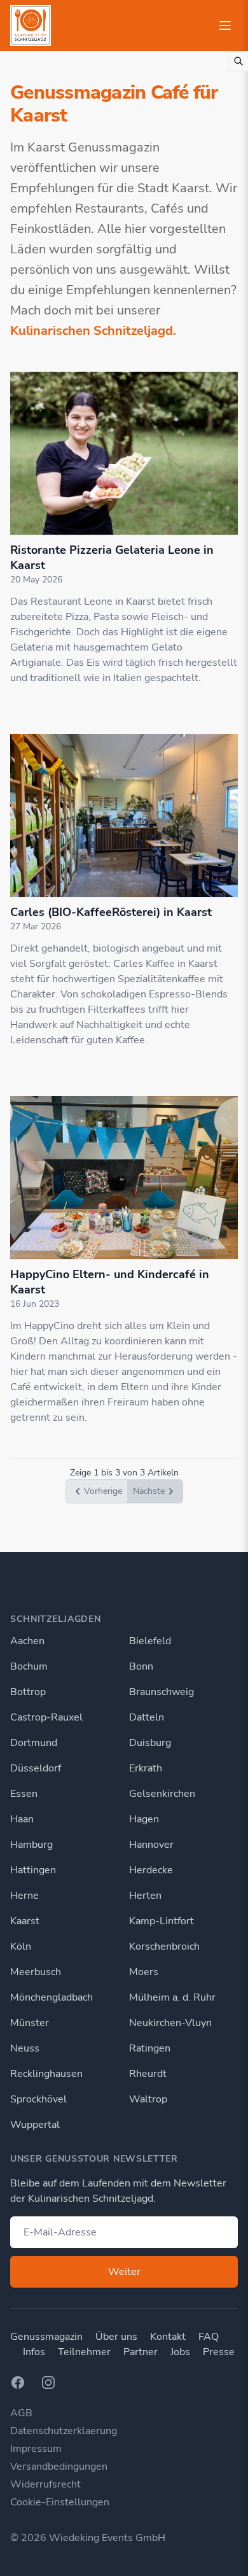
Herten (145, 1896)
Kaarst (25, 1921)
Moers (144, 1972)
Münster (30, 2023)
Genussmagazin (46, 2337)
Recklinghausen (46, 2074)
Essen (24, 1794)
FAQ (209, 2337)
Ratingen (150, 2048)
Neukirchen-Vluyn (170, 2023)
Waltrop (148, 2099)
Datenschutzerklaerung (64, 2431)
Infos (34, 2352)
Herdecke (151, 1870)
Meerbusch (36, 1972)
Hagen (144, 1819)
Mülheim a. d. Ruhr (172, 1997)
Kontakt (168, 2337)
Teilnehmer (84, 2352)
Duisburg (150, 1743)
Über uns (116, 2337)
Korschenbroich (164, 1946)
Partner (141, 2352)
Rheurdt (148, 2074)
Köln (21, 1946)
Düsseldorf (36, 1768)
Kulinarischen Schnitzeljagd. (93, 331)
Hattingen (33, 1870)
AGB (21, 2413)
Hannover (151, 1845)
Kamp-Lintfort (162, 1921)
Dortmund (34, 1743)
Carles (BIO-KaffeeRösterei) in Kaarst (111, 912)
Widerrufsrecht (45, 2484)
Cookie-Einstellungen (60, 2502)
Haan (22, 1819)
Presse (219, 2352)
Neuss (25, 2048)
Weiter (124, 2272)
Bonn (141, 1666)
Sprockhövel (38, 2099)
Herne (24, 1896)
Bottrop (28, 1692)
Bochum (29, 1666)
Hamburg (31, 1845)
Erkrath (146, 1768)
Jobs (180, 2352)
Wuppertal (35, 2125)
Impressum (36, 2449)
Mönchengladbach (52, 1997)
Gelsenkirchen (162, 1794)
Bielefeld (150, 1641)
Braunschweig (162, 1692)
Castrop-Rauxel (46, 1717)
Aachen (27, 1641)
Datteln (147, 1717)
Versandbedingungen (59, 2467)
